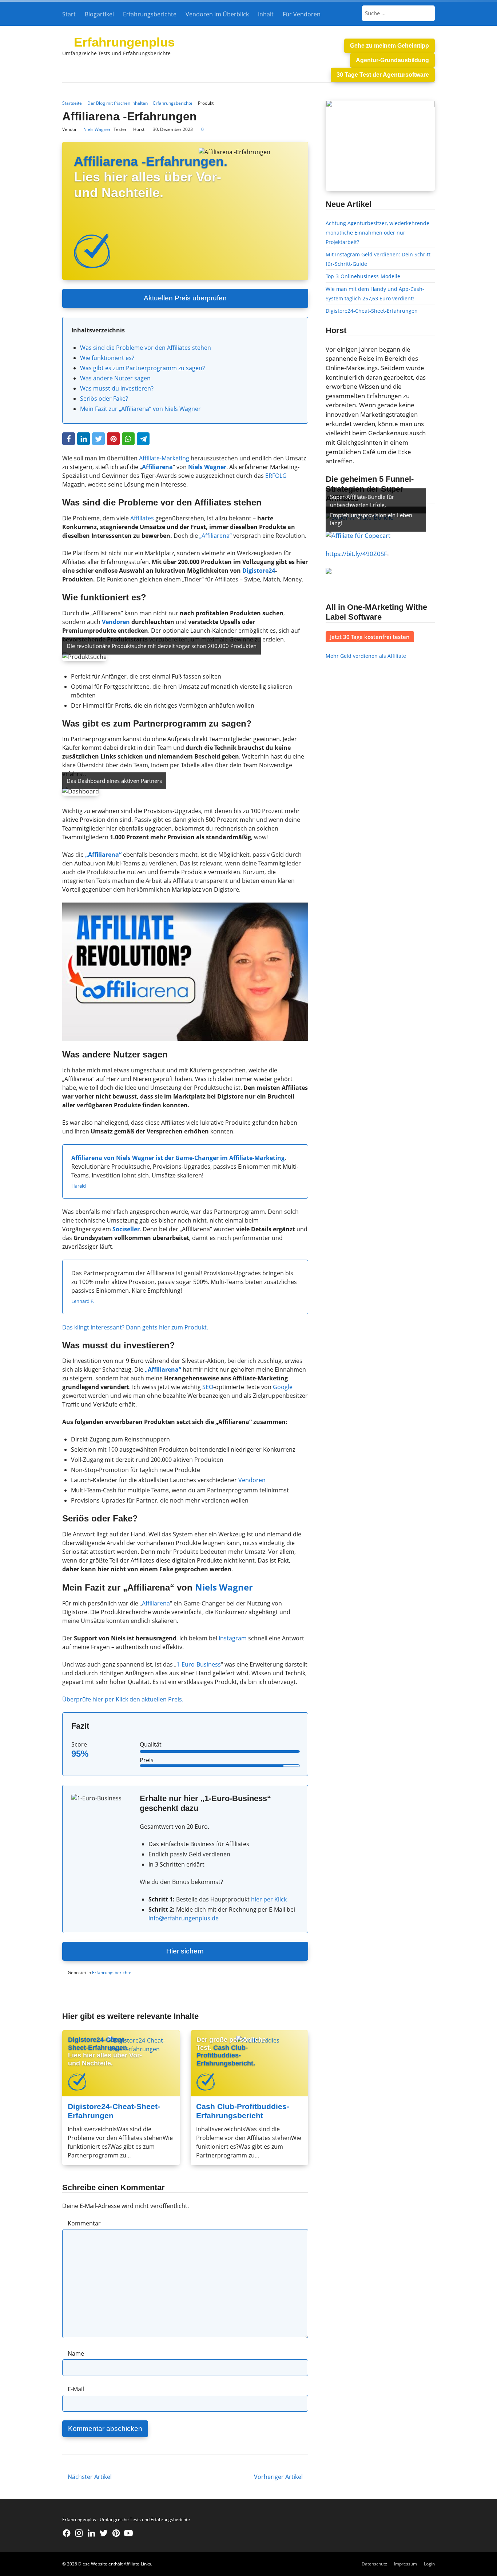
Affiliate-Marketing (164, 458)
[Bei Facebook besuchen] (67, 2533)
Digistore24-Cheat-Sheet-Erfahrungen (372, 311)
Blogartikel (99, 14)
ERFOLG (276, 476)
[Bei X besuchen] (104, 2533)
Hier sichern (185, 1951)
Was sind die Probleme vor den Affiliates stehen (146, 348)
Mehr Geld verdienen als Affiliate (366, 656)
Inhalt (266, 14)
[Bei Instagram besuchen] (79, 2533)
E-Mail (76, 2389)
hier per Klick (269, 1899)
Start (69, 14)
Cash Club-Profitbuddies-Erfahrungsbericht (243, 2111)
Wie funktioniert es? (107, 358)
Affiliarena (156, 1603)
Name (76, 2353)
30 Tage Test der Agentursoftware (383, 75)
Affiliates (142, 518)
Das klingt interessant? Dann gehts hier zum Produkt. (135, 1327)
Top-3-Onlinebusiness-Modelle (363, 276)
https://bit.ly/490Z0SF (356, 554)
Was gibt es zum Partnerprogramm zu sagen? (142, 368)
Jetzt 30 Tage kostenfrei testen (370, 637)
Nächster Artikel (90, 2477)
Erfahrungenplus (124, 42)
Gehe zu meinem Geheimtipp (389, 46)
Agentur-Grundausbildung (392, 60)
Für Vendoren (302, 14)
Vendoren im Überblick (217, 14)
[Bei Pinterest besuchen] (116, 2533)
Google (283, 1387)
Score (79, 1744)
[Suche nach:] (399, 13)
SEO (208, 1387)
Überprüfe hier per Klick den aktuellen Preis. (123, 1699)
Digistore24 (259, 571)
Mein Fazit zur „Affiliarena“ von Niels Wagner (140, 409)
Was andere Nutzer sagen (115, 378)
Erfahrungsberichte (150, 14)
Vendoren (116, 622)
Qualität (151, 1744)
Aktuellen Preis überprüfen (185, 298)
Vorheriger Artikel (278, 2477)
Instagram (233, 1638)
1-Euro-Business (199, 1664)
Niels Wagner (97, 129)
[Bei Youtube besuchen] (128, 2533)
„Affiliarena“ (216, 536)
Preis (147, 1760)
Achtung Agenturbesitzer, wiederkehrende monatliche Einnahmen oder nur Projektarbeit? (377, 232)
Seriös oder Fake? (104, 399)
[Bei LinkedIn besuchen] (91, 2533)
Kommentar (84, 2223)
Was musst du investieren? (117, 388)
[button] (69, 439)
